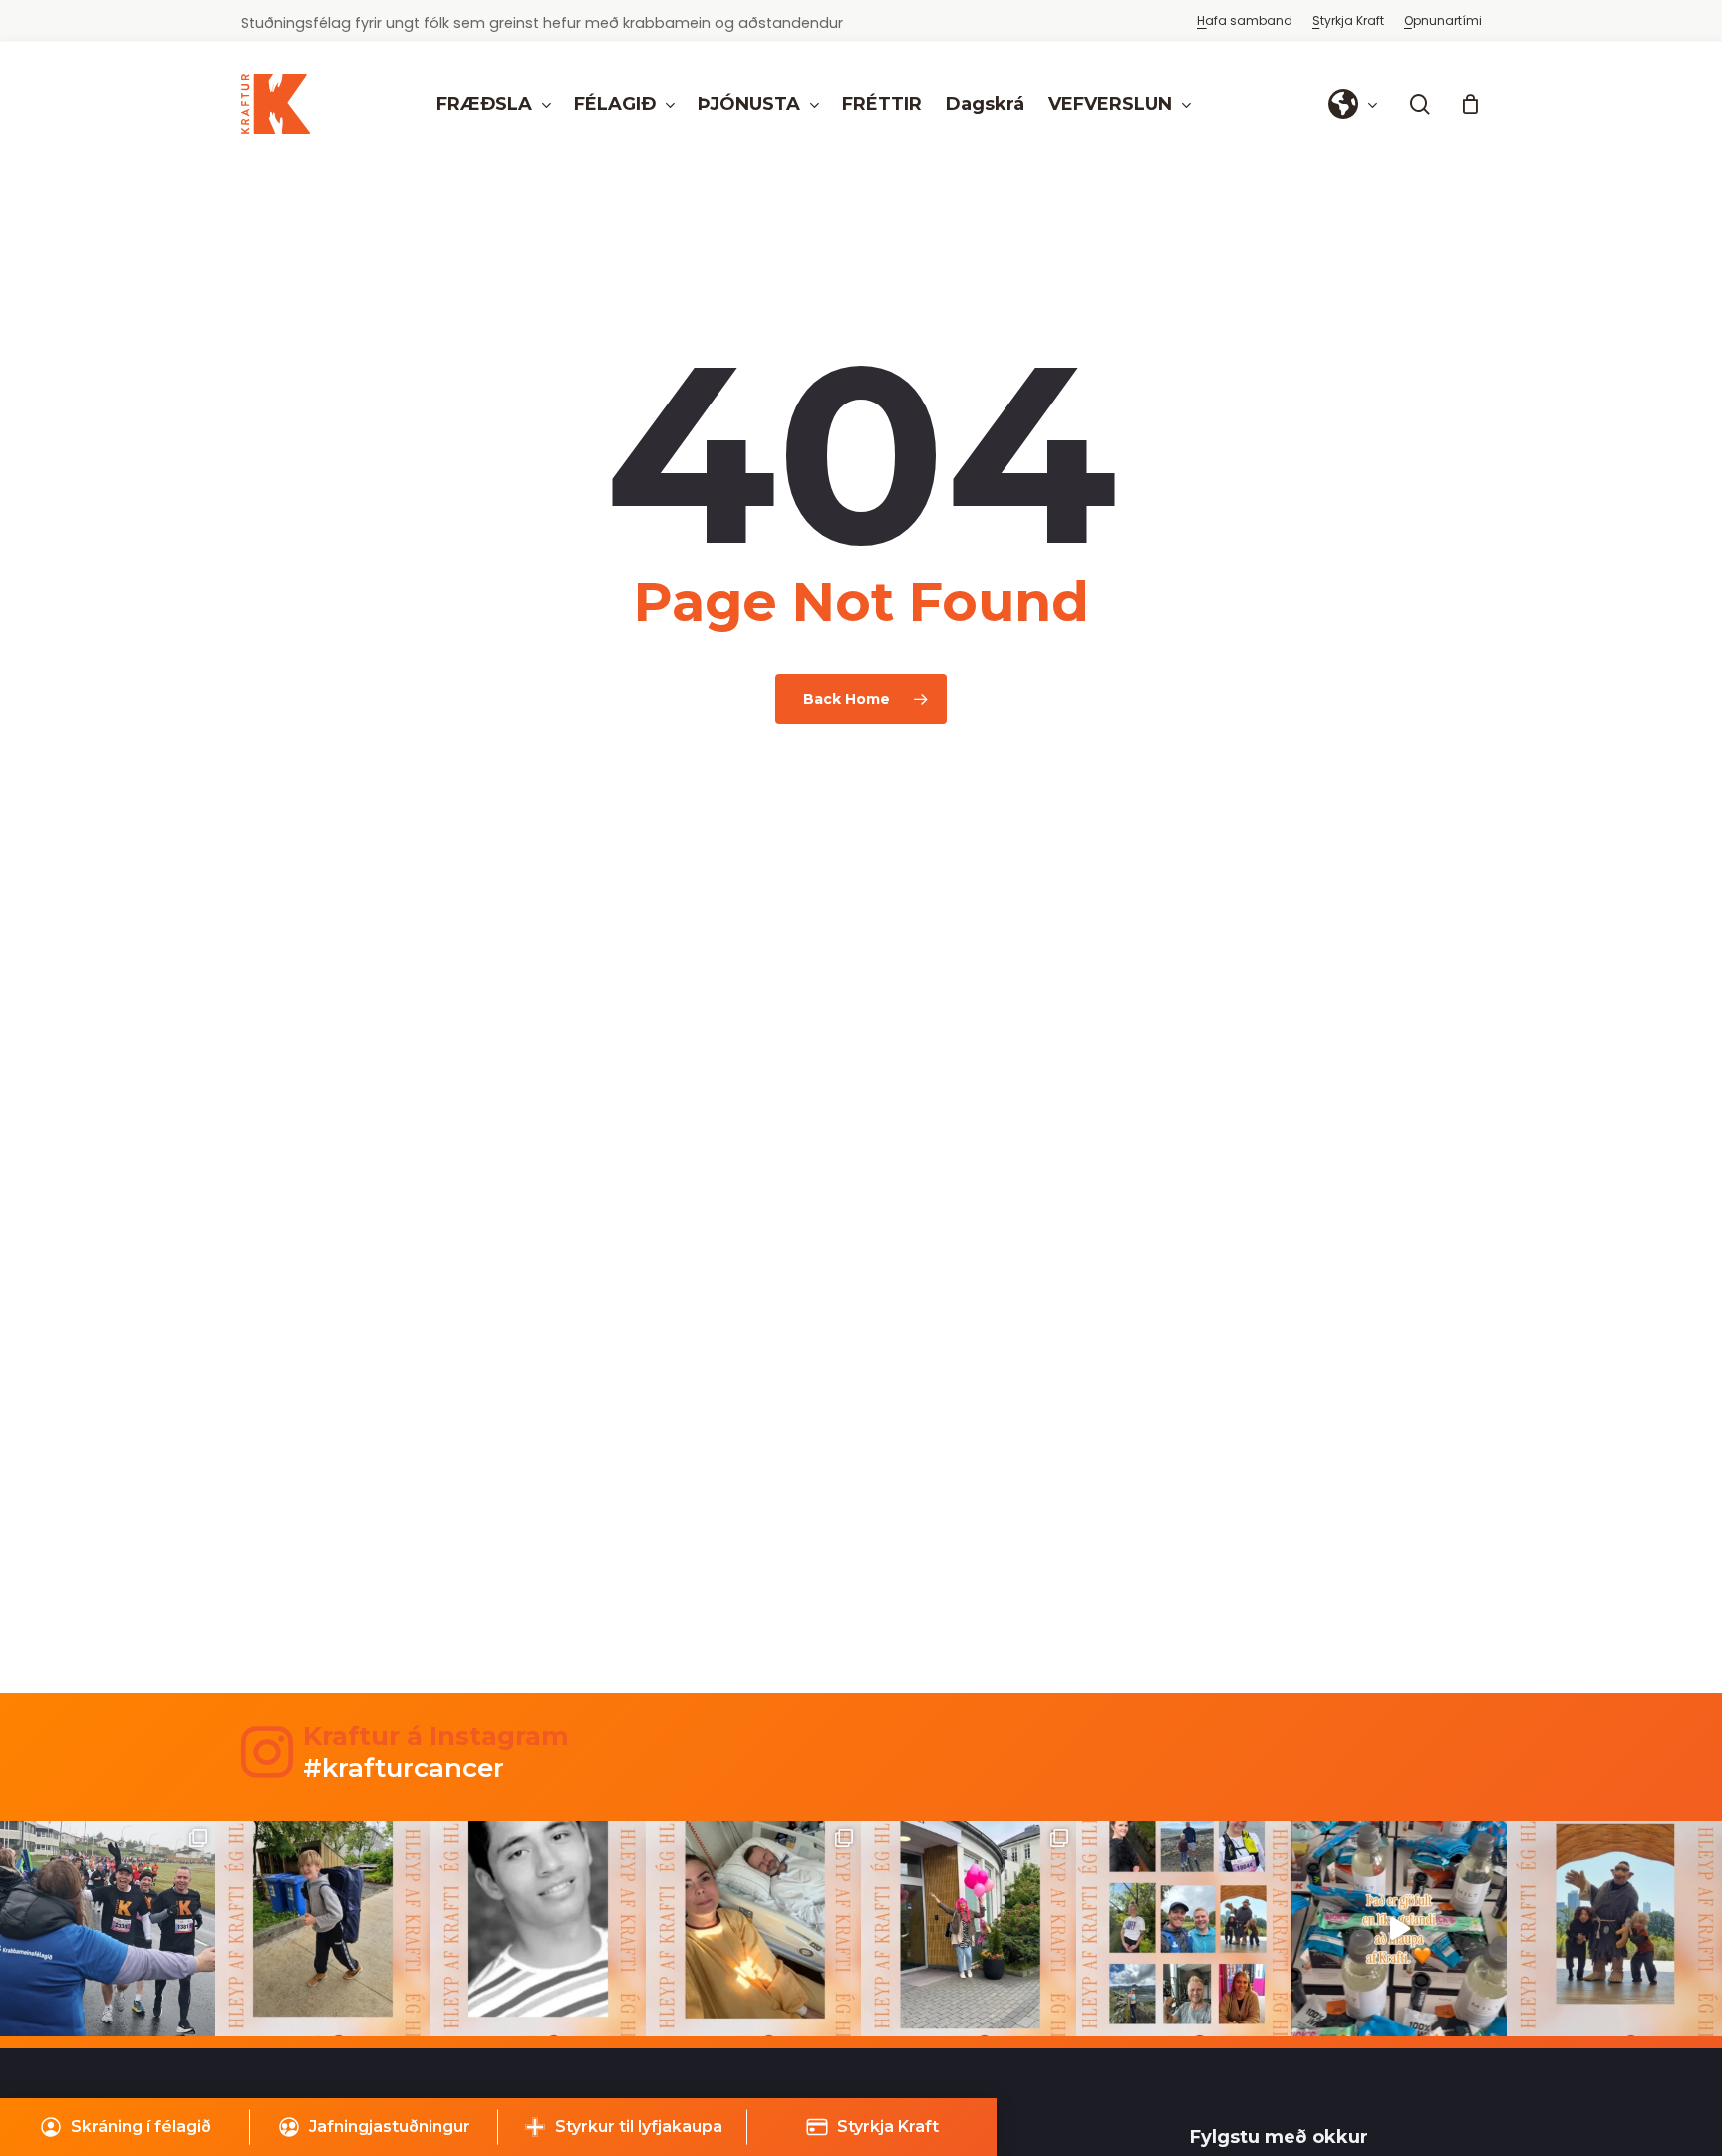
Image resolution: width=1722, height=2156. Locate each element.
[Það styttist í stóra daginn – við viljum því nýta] (1184, 1929)
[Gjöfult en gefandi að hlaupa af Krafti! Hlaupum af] (1399, 1929)
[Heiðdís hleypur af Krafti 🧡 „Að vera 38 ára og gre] (969, 1929)
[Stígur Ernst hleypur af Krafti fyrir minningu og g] (323, 1929)
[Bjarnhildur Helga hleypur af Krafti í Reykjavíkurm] (753, 1929)
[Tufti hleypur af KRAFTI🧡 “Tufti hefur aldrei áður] (1614, 1929)
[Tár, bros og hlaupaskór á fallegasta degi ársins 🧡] (108, 1929)
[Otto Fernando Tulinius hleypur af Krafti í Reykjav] (538, 1929)
